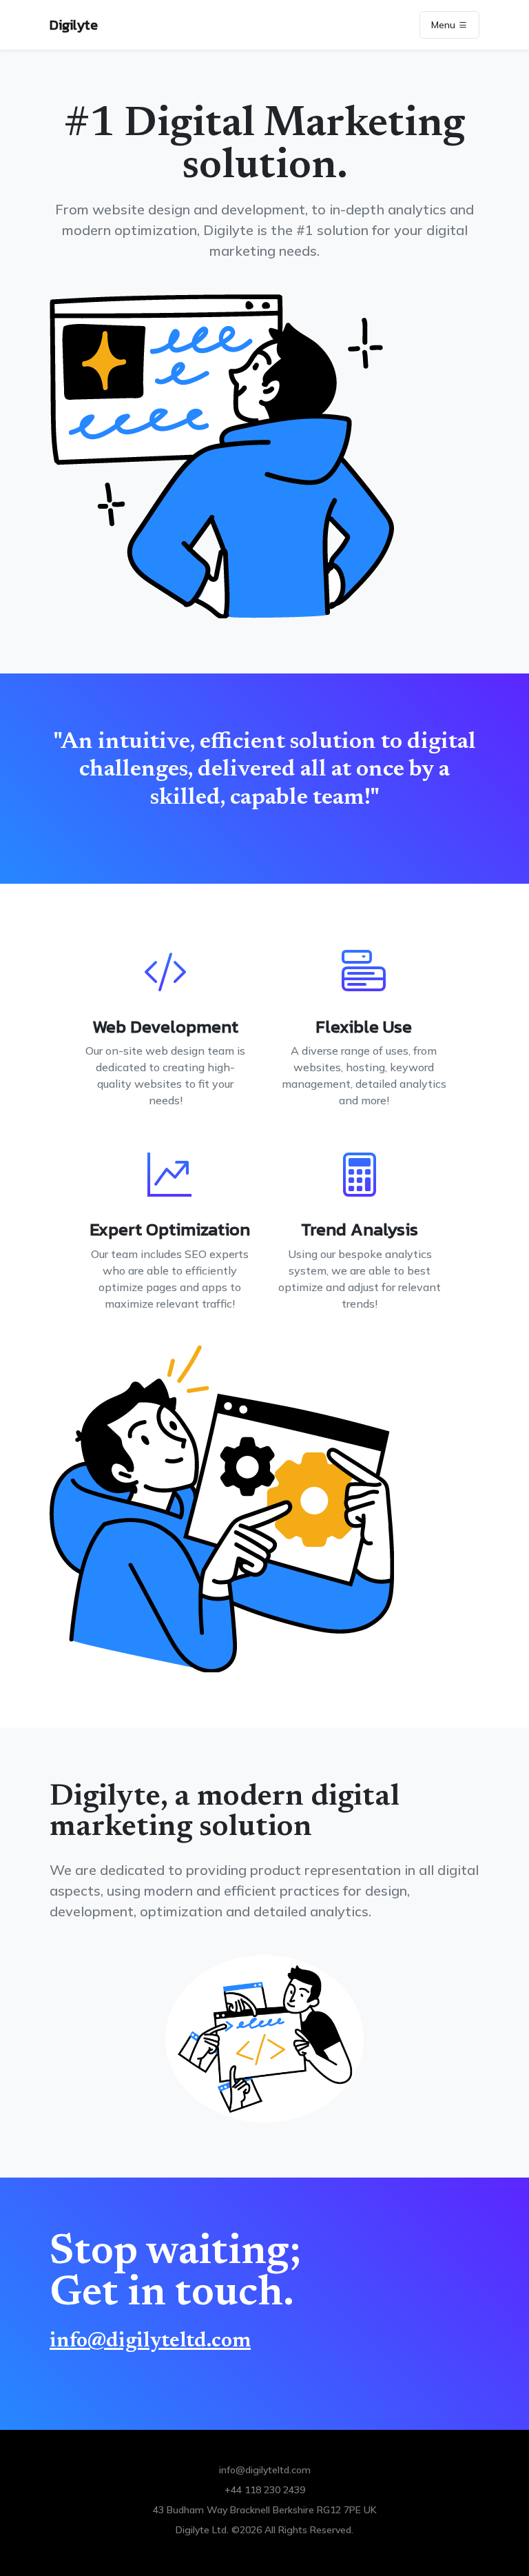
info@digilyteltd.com (150, 2342)
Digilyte (74, 25)
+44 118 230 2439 (265, 2490)
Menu (445, 25)
